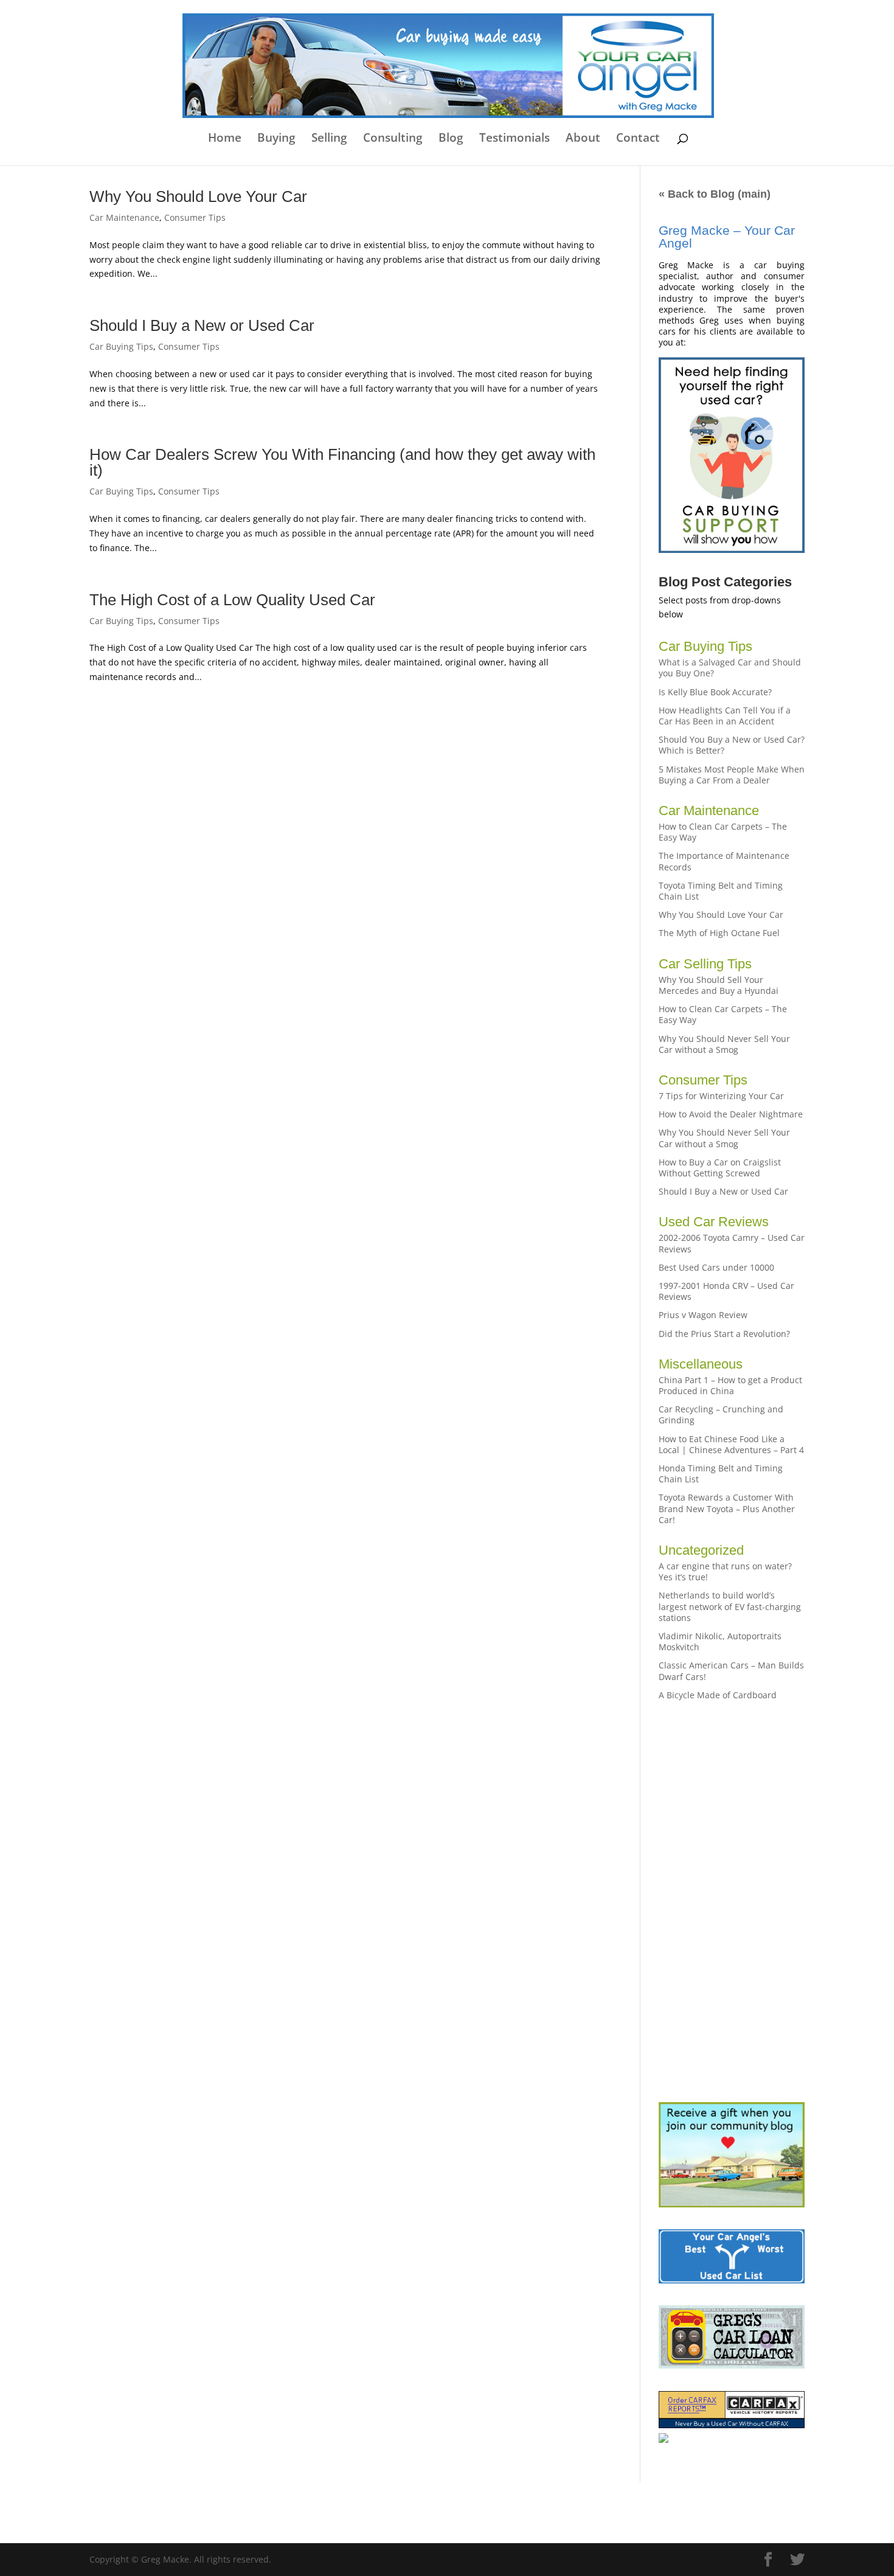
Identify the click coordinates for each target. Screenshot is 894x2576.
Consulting (393, 139)
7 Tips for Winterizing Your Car (721, 1096)
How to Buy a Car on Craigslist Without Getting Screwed (720, 1168)
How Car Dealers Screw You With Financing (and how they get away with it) (342, 462)
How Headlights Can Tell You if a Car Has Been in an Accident (725, 716)
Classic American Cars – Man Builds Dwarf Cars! (731, 1671)
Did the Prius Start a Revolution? (724, 1334)
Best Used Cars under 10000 (716, 1267)
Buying (276, 139)
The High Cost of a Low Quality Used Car (232, 600)
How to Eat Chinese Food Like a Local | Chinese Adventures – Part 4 (731, 1444)
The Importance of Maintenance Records (724, 861)
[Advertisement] (732, 1901)
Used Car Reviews (714, 1222)
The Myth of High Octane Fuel (719, 933)
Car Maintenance (124, 217)
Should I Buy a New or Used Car (202, 325)
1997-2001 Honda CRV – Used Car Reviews (726, 1291)
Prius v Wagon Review (703, 1315)
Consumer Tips (195, 217)
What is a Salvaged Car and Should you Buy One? (730, 668)
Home (225, 139)
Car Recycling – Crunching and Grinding (721, 1415)
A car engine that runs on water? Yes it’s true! (725, 1571)
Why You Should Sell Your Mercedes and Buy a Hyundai (719, 985)
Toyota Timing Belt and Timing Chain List (721, 891)
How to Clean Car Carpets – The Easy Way (723, 832)
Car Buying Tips (121, 346)
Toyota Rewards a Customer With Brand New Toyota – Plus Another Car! (727, 1508)
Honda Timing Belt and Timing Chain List (721, 1474)
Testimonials (515, 139)
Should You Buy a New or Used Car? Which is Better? (732, 745)
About (583, 139)
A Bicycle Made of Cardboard (718, 1695)
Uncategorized (701, 1550)
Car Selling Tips (705, 964)
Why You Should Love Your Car (198, 196)
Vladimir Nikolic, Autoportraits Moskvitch (720, 1641)
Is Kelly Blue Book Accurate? (715, 692)
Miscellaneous (701, 1364)
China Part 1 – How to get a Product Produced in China (730, 1385)
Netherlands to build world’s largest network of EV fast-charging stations (730, 1606)
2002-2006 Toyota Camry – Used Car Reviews (732, 1243)
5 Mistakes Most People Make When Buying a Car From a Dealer (732, 775)
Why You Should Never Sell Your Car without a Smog (724, 1044)
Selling (329, 139)
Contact (638, 139)
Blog (451, 139)
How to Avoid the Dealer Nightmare (731, 1114)
